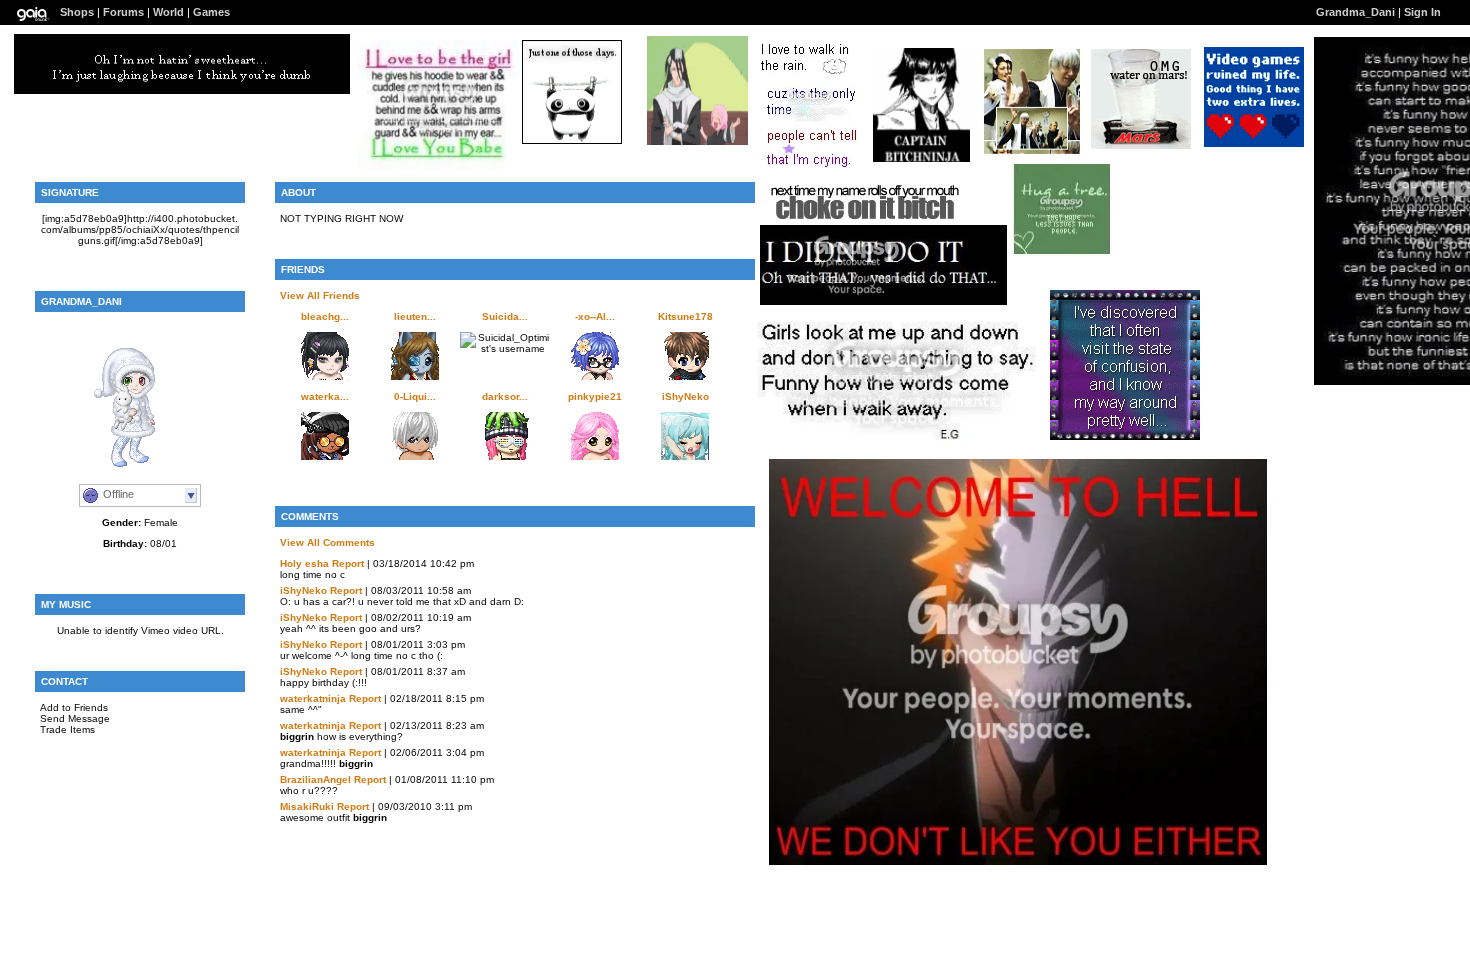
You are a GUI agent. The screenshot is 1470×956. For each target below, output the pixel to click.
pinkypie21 (595, 396)
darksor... (505, 396)
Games (211, 12)
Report (348, 563)
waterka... (325, 396)
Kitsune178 (685, 316)
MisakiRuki (307, 806)
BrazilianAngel (315, 779)
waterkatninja (313, 698)
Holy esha (304, 563)
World (168, 12)
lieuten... (415, 316)
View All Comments (327, 542)
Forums (123, 12)
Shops (77, 12)
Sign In (1422, 12)
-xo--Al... (595, 316)
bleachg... (325, 316)
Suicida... (505, 316)
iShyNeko (685, 396)
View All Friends (320, 295)
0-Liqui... (415, 396)
